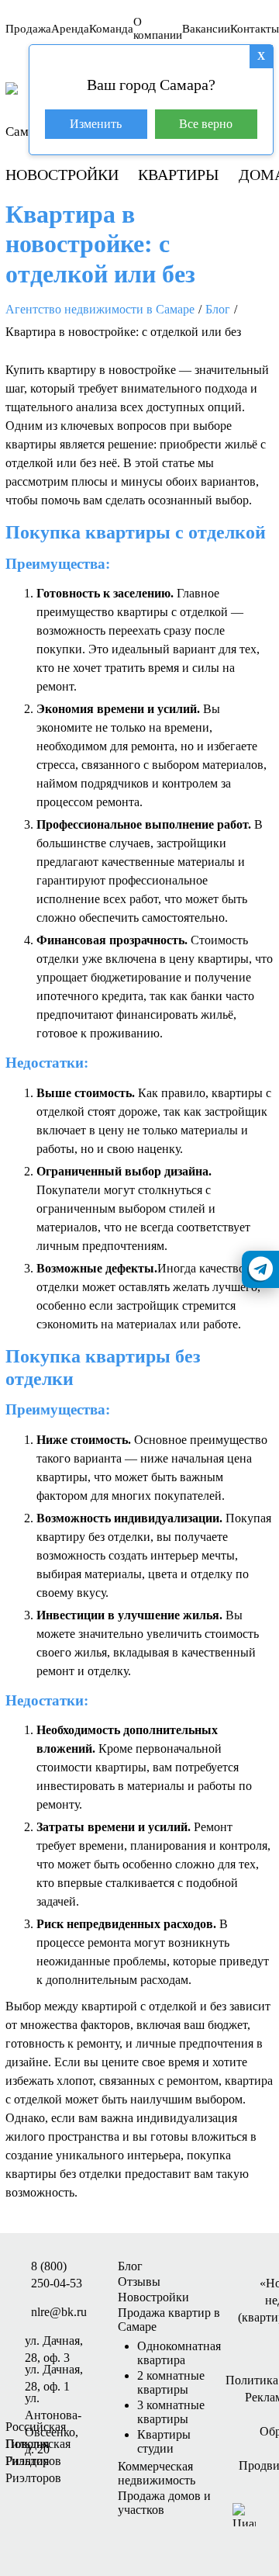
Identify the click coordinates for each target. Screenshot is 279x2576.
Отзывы (139, 2282)
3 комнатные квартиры (171, 2412)
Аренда (70, 29)
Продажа (28, 29)
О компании (158, 28)
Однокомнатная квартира (179, 2353)
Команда (111, 29)
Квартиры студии (164, 2441)
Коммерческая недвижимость (157, 2473)
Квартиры (178, 175)
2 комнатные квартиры (171, 2382)
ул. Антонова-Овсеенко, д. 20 (53, 2399)
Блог (130, 2266)
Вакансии (206, 29)
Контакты (255, 29)
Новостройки (62, 175)
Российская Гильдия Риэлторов (36, 2428)
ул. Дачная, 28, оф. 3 (54, 2342)
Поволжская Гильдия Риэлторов (38, 2445)
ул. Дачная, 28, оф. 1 (54, 2370)
